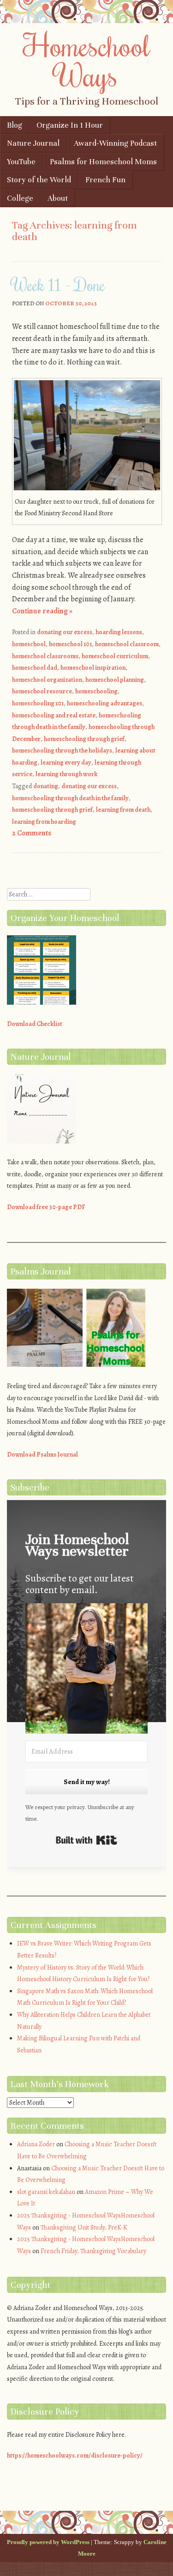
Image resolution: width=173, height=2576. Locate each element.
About (58, 198)
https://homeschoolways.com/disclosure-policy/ (75, 2456)
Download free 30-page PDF (46, 1207)
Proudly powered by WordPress (48, 2542)
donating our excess (65, 632)
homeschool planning (115, 680)
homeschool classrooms (45, 656)
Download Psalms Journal (42, 1455)
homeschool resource (42, 691)
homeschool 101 (70, 644)
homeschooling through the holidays (62, 751)
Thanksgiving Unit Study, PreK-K (84, 2227)
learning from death (123, 810)
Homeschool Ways (86, 60)
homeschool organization (47, 680)
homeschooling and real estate (54, 715)
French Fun (105, 180)
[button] (86, 1670)
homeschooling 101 (38, 703)
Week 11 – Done (59, 284)
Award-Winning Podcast (115, 143)
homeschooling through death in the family (70, 798)
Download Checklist (35, 1024)
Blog (15, 125)
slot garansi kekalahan (46, 2192)
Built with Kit (86, 1840)
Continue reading (42, 611)
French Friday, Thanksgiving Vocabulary (93, 2251)
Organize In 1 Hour (70, 125)
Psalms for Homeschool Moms (103, 162)
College (20, 198)
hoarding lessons (119, 632)
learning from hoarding (44, 822)
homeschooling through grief (84, 739)
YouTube (21, 162)
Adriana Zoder (36, 2144)
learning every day (66, 763)
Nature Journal (33, 143)
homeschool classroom (127, 644)
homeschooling (96, 691)
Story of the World (39, 180)
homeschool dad (35, 668)
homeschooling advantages (104, 703)
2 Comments (32, 833)
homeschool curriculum (115, 656)
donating (46, 786)
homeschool (29, 644)
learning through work (66, 774)
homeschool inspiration (93, 668)
